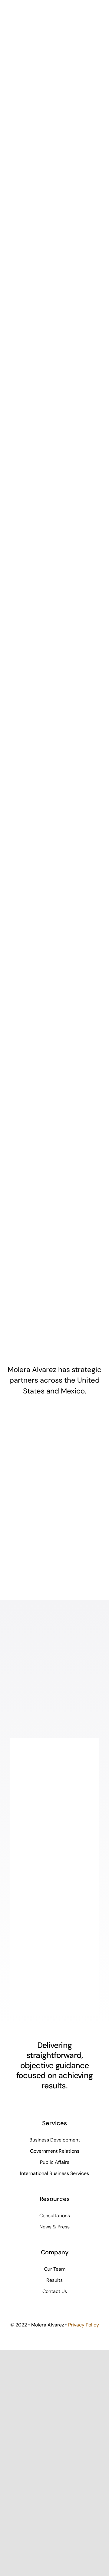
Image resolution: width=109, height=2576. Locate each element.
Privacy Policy (84, 2325)
